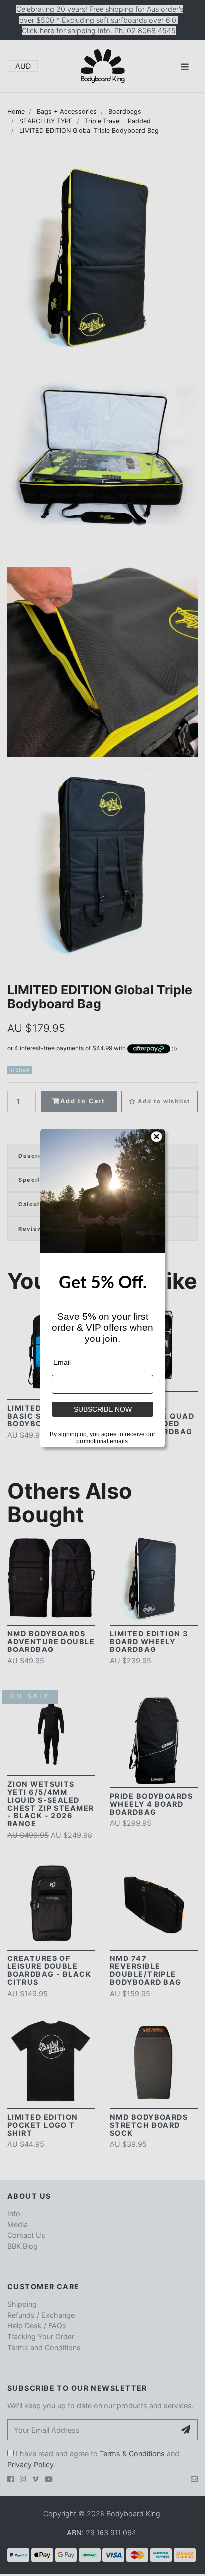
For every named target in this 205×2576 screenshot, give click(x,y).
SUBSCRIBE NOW (103, 1409)
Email (62, 1362)
